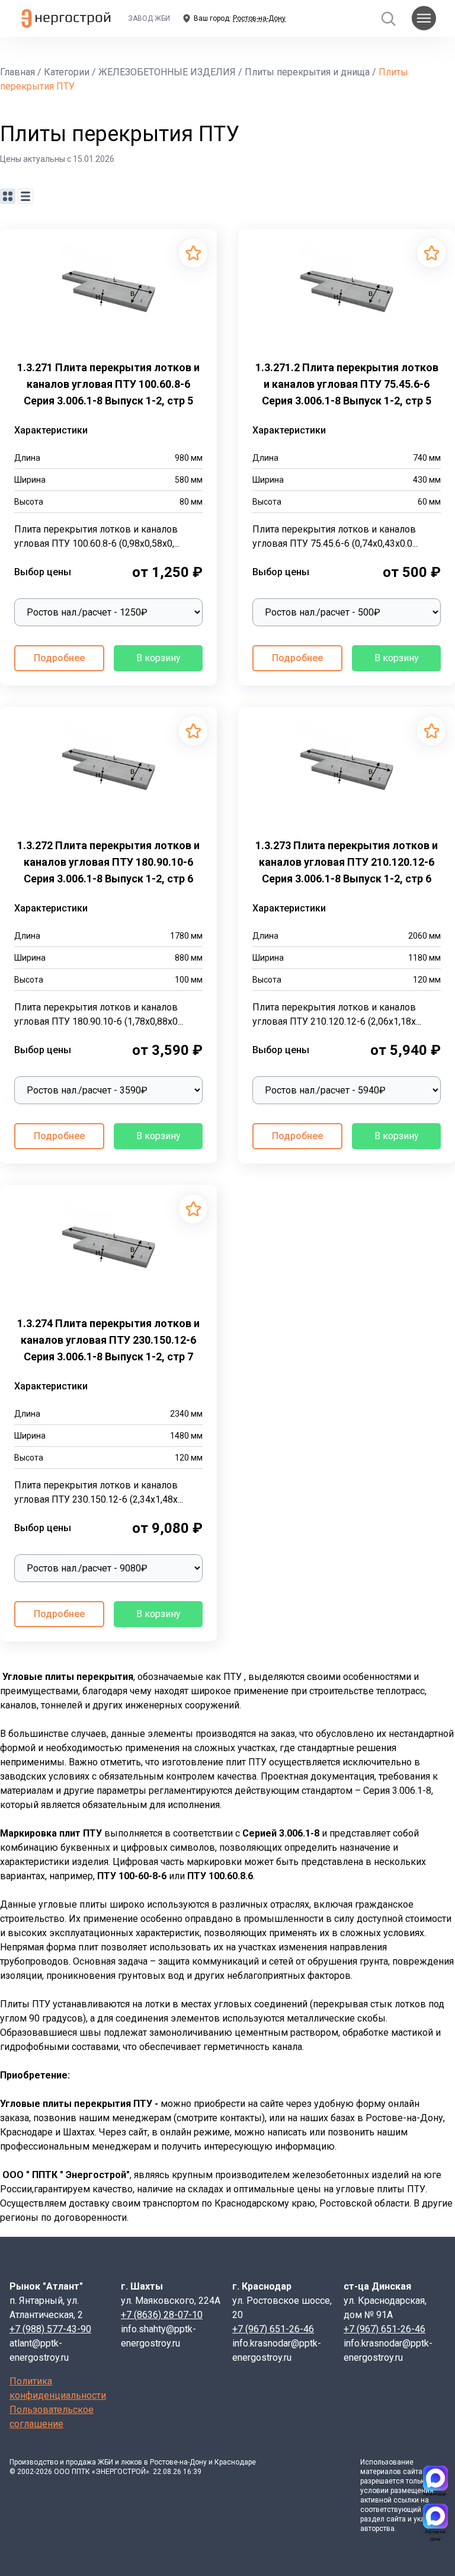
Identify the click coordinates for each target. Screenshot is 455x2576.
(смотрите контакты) (219, 2118)
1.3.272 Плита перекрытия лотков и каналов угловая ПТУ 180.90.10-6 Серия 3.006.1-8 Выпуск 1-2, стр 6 (108, 862)
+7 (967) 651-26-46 (273, 2329)
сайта (413, 2472)
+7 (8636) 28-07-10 (162, 2315)
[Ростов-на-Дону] (435, 2516)
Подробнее (59, 658)
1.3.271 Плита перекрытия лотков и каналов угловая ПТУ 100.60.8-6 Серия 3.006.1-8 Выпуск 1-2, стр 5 (108, 384)
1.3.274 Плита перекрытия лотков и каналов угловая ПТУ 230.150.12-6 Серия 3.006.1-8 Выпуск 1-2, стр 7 (108, 1340)
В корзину (158, 658)
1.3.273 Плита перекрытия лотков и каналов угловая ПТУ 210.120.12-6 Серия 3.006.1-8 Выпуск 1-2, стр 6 (347, 862)
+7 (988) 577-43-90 (50, 2329)
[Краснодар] (435, 2478)
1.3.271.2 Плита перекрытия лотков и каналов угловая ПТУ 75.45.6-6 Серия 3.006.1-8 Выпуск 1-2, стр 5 (347, 384)
